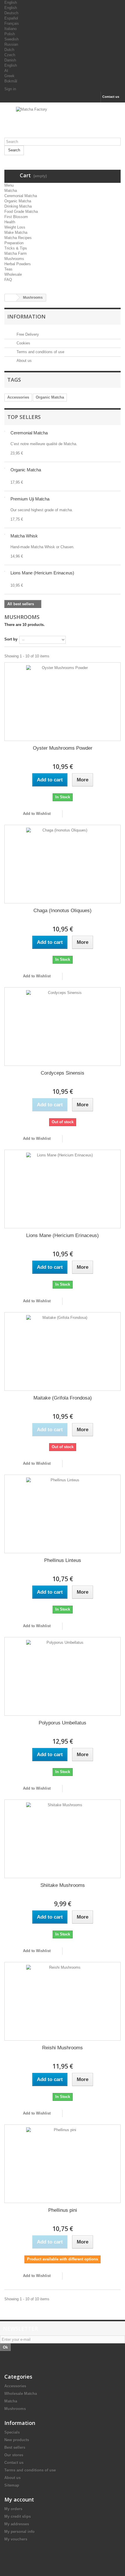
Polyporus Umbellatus (63, 1723)
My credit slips (18, 2516)
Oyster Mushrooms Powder (63, 748)
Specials (12, 2432)
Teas (8, 269)
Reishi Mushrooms (63, 2048)
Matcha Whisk (24, 536)
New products (17, 2440)
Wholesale (13, 274)
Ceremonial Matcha (21, 196)
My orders (13, 2509)
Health (10, 222)
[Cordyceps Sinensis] (63, 1027)
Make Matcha (16, 232)
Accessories (18, 397)
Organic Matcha (18, 201)
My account (19, 2499)
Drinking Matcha (18, 206)
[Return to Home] (10, 298)
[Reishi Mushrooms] (63, 2001)
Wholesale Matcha (21, 2394)
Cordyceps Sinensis (63, 1073)
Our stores (14, 2455)
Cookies (23, 343)
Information (26, 316)
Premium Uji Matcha (30, 499)
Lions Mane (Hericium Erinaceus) (42, 573)
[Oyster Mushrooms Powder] (63, 702)
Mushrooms (14, 259)
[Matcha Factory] (63, 122)
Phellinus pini (63, 2210)
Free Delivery (27, 334)
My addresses (17, 2524)
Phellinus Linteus (63, 1560)
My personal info (19, 2532)
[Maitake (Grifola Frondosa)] (63, 1351)
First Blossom (16, 217)
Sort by (11, 639)
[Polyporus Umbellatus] (63, 1676)
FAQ (8, 280)
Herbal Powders (18, 264)
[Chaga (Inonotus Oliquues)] (63, 864)
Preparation (14, 243)
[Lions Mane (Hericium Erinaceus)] (63, 1189)
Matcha (11, 191)
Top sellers (24, 417)
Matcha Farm (16, 253)
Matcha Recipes (18, 238)
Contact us (111, 97)
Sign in (10, 89)
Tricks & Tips (16, 248)
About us (24, 361)
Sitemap (12, 2485)
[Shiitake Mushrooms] (63, 1839)
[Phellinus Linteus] (63, 1514)
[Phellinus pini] (63, 2164)
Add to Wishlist (36, 814)
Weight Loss (15, 227)
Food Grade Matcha (21, 212)
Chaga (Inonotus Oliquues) (63, 911)
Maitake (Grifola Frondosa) (63, 1398)
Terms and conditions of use (40, 352)
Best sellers (15, 2447)
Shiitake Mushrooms (63, 1885)
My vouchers (16, 2539)
